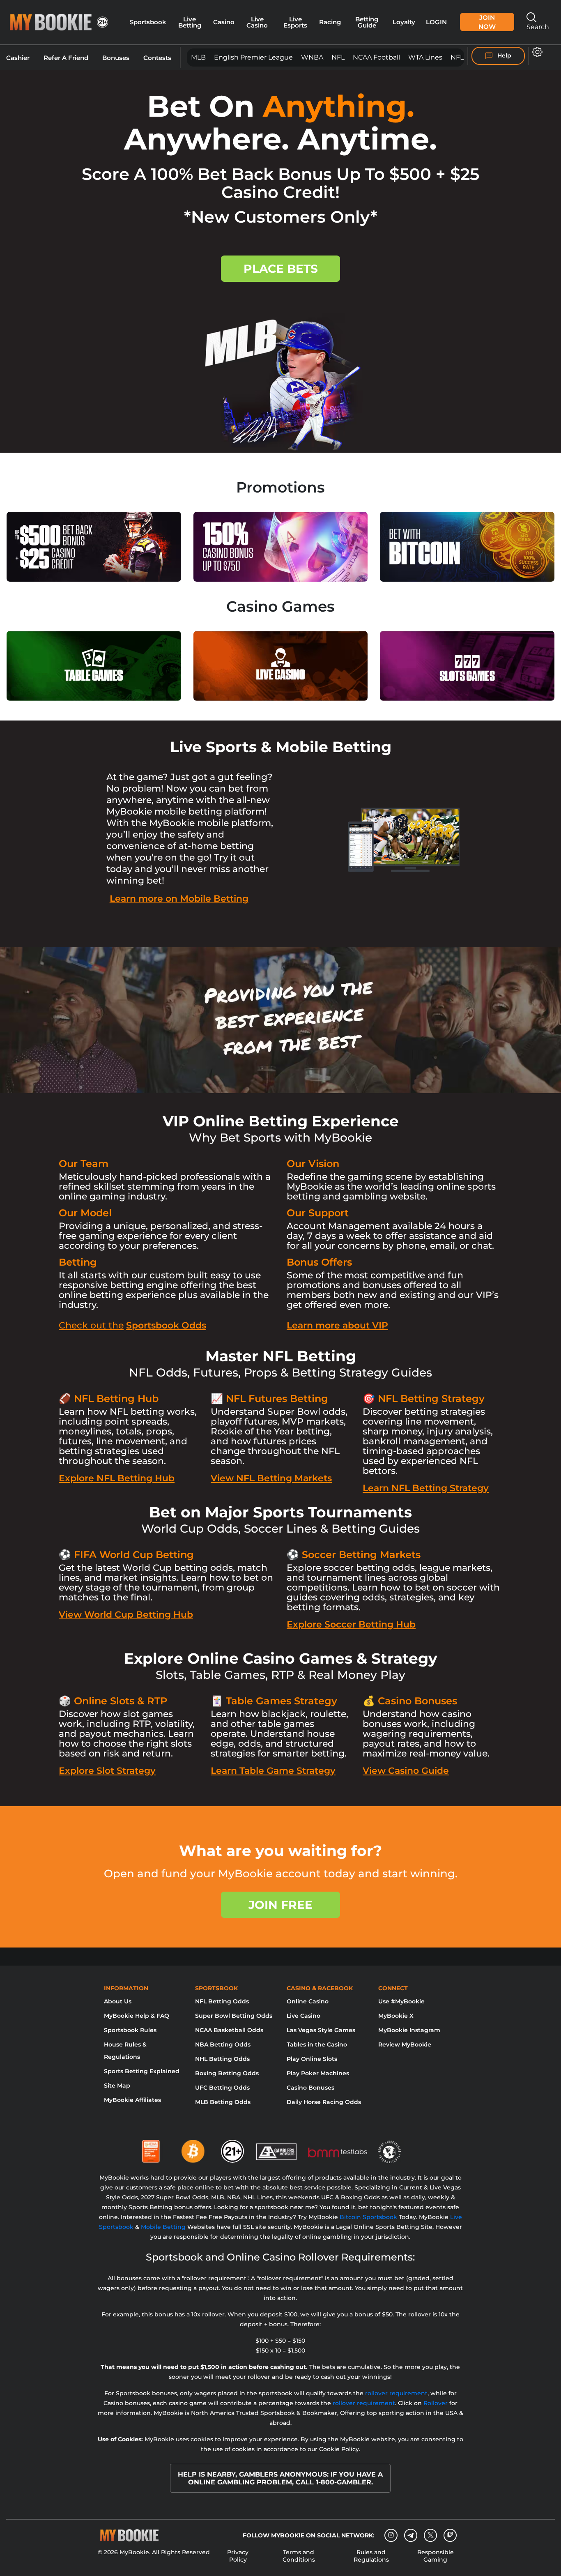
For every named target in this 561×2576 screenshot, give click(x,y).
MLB (198, 57)
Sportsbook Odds (166, 1325)
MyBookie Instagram (409, 2030)
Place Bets (281, 269)
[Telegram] (411, 2535)
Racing (330, 22)
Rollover (436, 2403)
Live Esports (295, 22)
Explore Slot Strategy (107, 1771)
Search (538, 27)
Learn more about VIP (337, 1325)
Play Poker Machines (318, 2073)
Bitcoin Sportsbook (368, 2217)
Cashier (18, 58)
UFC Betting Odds (222, 2088)
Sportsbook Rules (130, 2030)
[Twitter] (431, 2535)
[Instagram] (391, 2535)
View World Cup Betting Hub (126, 1615)
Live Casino (257, 22)
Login (436, 22)
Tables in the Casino (317, 2044)
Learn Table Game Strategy (273, 1771)
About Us (118, 2001)
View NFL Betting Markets (271, 1478)
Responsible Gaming (436, 2556)
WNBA (312, 57)
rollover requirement (396, 2393)
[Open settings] (536, 52)
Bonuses (116, 58)
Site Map (117, 2086)
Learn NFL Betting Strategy (426, 1488)
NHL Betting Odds (222, 2059)
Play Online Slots (312, 2059)
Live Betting (190, 22)
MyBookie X (396, 2016)
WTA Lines (425, 57)
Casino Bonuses (310, 2088)
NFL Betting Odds (222, 2001)
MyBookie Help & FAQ (137, 2016)
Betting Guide (367, 22)
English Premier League (253, 57)
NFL (338, 57)
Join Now (487, 22)
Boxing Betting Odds (227, 2073)
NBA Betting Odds (223, 2044)
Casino (224, 22)
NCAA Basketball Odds (229, 2030)
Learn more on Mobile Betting (179, 899)
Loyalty (404, 22)
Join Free (280, 1905)
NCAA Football (376, 57)
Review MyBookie (405, 2044)
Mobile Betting (163, 2227)
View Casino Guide (406, 1771)
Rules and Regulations (371, 2556)
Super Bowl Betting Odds (234, 2016)
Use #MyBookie (401, 2001)
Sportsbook (148, 22)
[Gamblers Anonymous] (277, 2148)
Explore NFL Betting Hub (117, 1478)
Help (504, 55)
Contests (157, 58)
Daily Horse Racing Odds (324, 2102)
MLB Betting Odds (223, 2102)
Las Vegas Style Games (321, 2030)
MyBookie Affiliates (132, 2100)
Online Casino (308, 2001)
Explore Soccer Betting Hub (351, 1624)
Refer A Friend (66, 58)
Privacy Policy (238, 2556)
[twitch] (450, 2535)
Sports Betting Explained (142, 2071)
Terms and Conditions (299, 2556)
